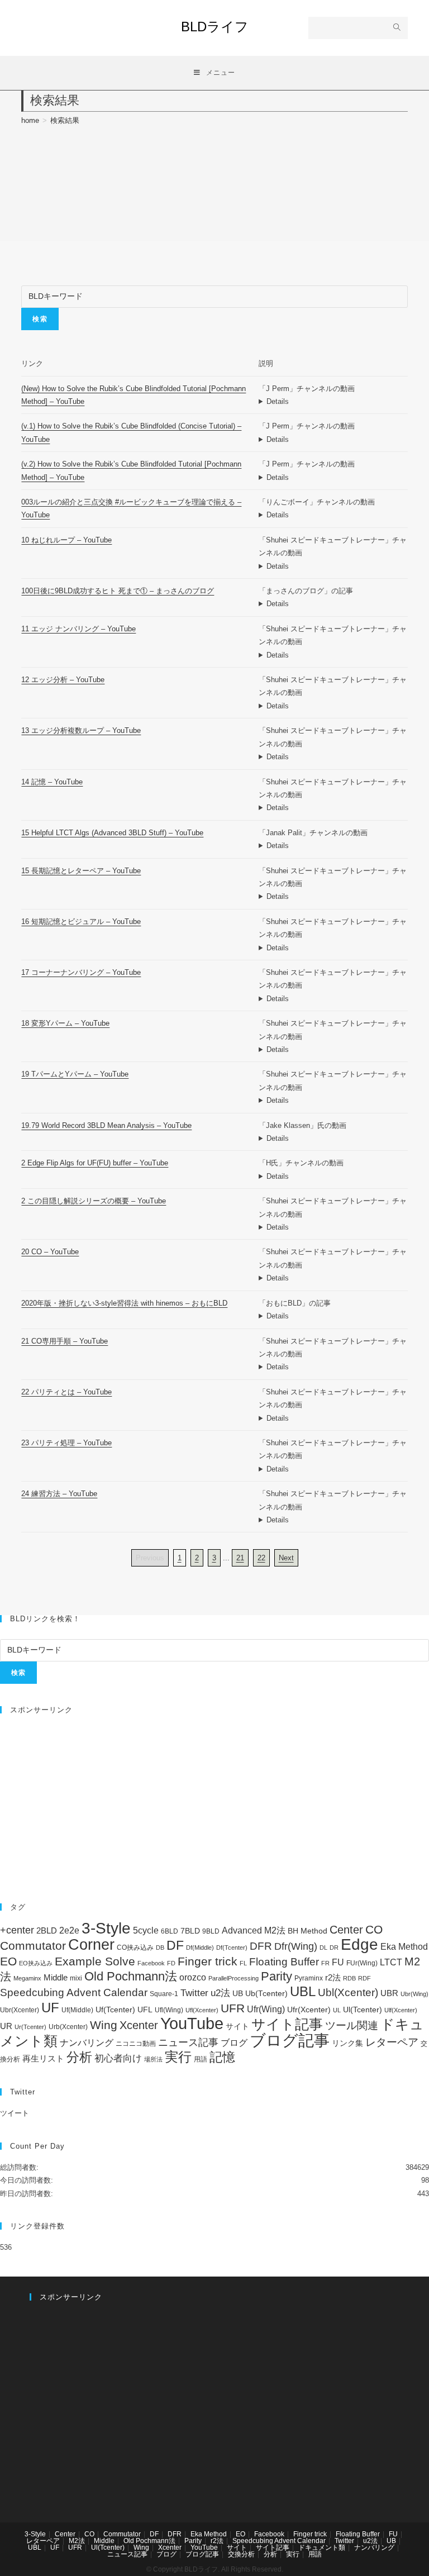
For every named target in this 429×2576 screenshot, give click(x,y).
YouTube (192, 2023)
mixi (76, 1978)
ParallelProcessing (233, 1978)
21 (240, 1558)
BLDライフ (215, 27)
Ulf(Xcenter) (401, 2010)
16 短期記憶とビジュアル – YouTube (81, 922)
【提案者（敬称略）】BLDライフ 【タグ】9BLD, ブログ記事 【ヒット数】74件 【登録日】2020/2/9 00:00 (333, 604)
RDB (349, 1978)
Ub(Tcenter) (266, 1994)
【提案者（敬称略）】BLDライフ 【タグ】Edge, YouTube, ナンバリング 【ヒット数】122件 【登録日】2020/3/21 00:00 (333, 655)
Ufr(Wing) (266, 2009)
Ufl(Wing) (169, 2010)
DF (175, 1945)
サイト (237, 2027)
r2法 (333, 1977)
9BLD (211, 1931)
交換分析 (241, 2554)
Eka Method (404, 1947)
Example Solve (95, 1961)
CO (374, 1929)
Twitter (194, 1993)
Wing (104, 2025)
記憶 (222, 2057)
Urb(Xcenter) (68, 2027)
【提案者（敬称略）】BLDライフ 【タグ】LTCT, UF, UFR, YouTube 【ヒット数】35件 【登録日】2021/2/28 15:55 (333, 846)
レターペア (392, 2042)
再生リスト (43, 2058)
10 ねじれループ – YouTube (66, 540)
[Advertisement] (214, 1803)
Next (286, 1558)
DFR (261, 1946)
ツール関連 (352, 2025)
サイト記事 (287, 2024)
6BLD (170, 1931)
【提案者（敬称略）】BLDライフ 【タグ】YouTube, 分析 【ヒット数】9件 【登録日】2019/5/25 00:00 (333, 1138)
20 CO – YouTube (50, 1252)
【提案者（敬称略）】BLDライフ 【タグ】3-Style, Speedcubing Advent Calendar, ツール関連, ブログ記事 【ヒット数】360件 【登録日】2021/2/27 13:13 (333, 1316)
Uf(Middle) (77, 2010)
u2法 (220, 1993)
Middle (56, 1977)
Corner (91, 1945)
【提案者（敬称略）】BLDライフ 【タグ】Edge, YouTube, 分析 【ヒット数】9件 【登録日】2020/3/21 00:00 (333, 706)
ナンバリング (87, 2043)
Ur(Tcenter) (30, 2027)
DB (160, 1948)
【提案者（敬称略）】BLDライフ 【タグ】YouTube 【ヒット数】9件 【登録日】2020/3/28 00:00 (333, 1520)
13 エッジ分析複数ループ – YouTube (81, 730)
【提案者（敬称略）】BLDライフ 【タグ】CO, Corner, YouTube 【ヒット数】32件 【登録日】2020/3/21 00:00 (333, 1367)
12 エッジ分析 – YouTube (63, 680)
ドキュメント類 (322, 2548)
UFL (145, 2010)
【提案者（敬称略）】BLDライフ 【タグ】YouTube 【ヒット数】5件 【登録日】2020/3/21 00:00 (333, 1227)
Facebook (151, 1963)
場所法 (153, 2059)
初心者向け (118, 2058)
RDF (364, 1978)
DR (334, 1948)
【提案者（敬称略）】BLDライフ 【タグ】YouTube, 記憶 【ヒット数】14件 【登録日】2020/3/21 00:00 (333, 808)
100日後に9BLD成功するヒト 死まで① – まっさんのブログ (118, 591)
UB (238, 1993)
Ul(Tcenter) (363, 2010)
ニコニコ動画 (136, 2044)
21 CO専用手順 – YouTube (65, 1341)
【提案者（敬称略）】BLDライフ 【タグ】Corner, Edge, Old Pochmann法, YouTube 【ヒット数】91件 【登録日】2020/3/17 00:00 (333, 401)
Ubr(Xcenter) (20, 2010)
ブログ (234, 2042)
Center (346, 1930)
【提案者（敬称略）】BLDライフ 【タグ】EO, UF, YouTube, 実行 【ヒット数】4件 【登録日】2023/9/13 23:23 (333, 1176)
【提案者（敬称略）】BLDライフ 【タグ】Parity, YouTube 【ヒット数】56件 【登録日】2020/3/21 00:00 (333, 1469)
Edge (359, 1944)
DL (323, 1948)
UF (50, 2008)
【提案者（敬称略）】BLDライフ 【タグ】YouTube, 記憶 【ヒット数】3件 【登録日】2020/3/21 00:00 (333, 948)
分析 (79, 2057)
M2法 (77, 2541)
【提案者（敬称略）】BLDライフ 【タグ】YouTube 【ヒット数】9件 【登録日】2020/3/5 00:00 (333, 439)
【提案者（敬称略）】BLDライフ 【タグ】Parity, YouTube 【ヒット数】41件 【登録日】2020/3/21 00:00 (333, 1418)
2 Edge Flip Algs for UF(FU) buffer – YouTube (95, 1163)
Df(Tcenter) (232, 1948)
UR (6, 2026)
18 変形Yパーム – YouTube (65, 1023)
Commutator (33, 1946)
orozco (193, 1977)
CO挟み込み (135, 1948)
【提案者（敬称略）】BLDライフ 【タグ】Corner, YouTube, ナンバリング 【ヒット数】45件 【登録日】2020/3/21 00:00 (333, 999)
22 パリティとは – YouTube (66, 1392)
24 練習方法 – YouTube (59, 1494)
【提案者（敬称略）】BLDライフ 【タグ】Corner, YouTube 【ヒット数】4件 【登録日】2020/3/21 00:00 (333, 1100)
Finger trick (208, 1961)
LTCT (391, 1962)
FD (171, 1963)
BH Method (308, 1931)
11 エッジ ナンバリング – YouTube (78, 629)
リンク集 (347, 2043)
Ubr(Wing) (414, 1994)
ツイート (15, 2113)
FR (325, 1963)
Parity (277, 1976)
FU (338, 1962)
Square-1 (164, 1994)
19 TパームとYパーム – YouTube (75, 1074)
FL (243, 1963)
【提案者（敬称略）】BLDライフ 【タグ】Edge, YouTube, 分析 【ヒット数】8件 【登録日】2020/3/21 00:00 (333, 757)
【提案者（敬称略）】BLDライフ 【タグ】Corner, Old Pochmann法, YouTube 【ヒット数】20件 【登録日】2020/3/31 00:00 (333, 1049)
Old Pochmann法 (131, 1976)
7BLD (190, 1931)
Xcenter (139, 2025)
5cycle (146, 1930)
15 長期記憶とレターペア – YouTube (81, 871)
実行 (178, 2057)
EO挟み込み (36, 1963)
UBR (389, 1993)
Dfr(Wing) (296, 1946)
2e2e (69, 1930)
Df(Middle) (200, 1948)
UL (337, 2010)
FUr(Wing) (362, 1963)
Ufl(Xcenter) (202, 2010)
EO (8, 1961)
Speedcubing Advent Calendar (74, 1992)
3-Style (106, 1928)
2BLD (47, 1930)
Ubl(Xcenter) (348, 1992)
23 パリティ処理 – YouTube (66, 1443)
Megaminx (27, 1978)
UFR (233, 2008)
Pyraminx (309, 1978)
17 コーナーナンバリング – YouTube (81, 972)
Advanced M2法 (254, 1930)
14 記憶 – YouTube (52, 782)
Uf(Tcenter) (115, 2010)
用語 (201, 2059)
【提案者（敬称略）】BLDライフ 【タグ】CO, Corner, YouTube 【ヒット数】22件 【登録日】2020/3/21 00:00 (333, 1278)
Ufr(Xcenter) (309, 2010)
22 (261, 1558)
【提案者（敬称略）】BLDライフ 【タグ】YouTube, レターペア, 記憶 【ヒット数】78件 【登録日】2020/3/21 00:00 (333, 896)
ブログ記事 (290, 2040)
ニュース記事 (188, 2042)
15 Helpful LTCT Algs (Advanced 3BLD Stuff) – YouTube (112, 833)
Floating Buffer (284, 1962)
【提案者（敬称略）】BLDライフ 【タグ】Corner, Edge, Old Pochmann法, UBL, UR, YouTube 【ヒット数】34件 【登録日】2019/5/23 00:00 (333, 477)
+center (17, 1930)
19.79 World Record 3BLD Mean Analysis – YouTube (106, 1125)
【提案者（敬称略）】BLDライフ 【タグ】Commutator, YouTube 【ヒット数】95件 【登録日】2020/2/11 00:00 (333, 515)
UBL (303, 1991)
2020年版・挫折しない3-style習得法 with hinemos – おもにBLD (124, 1303)
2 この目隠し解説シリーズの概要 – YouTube (94, 1201)
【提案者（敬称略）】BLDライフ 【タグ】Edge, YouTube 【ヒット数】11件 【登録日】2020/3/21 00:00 (333, 566)
